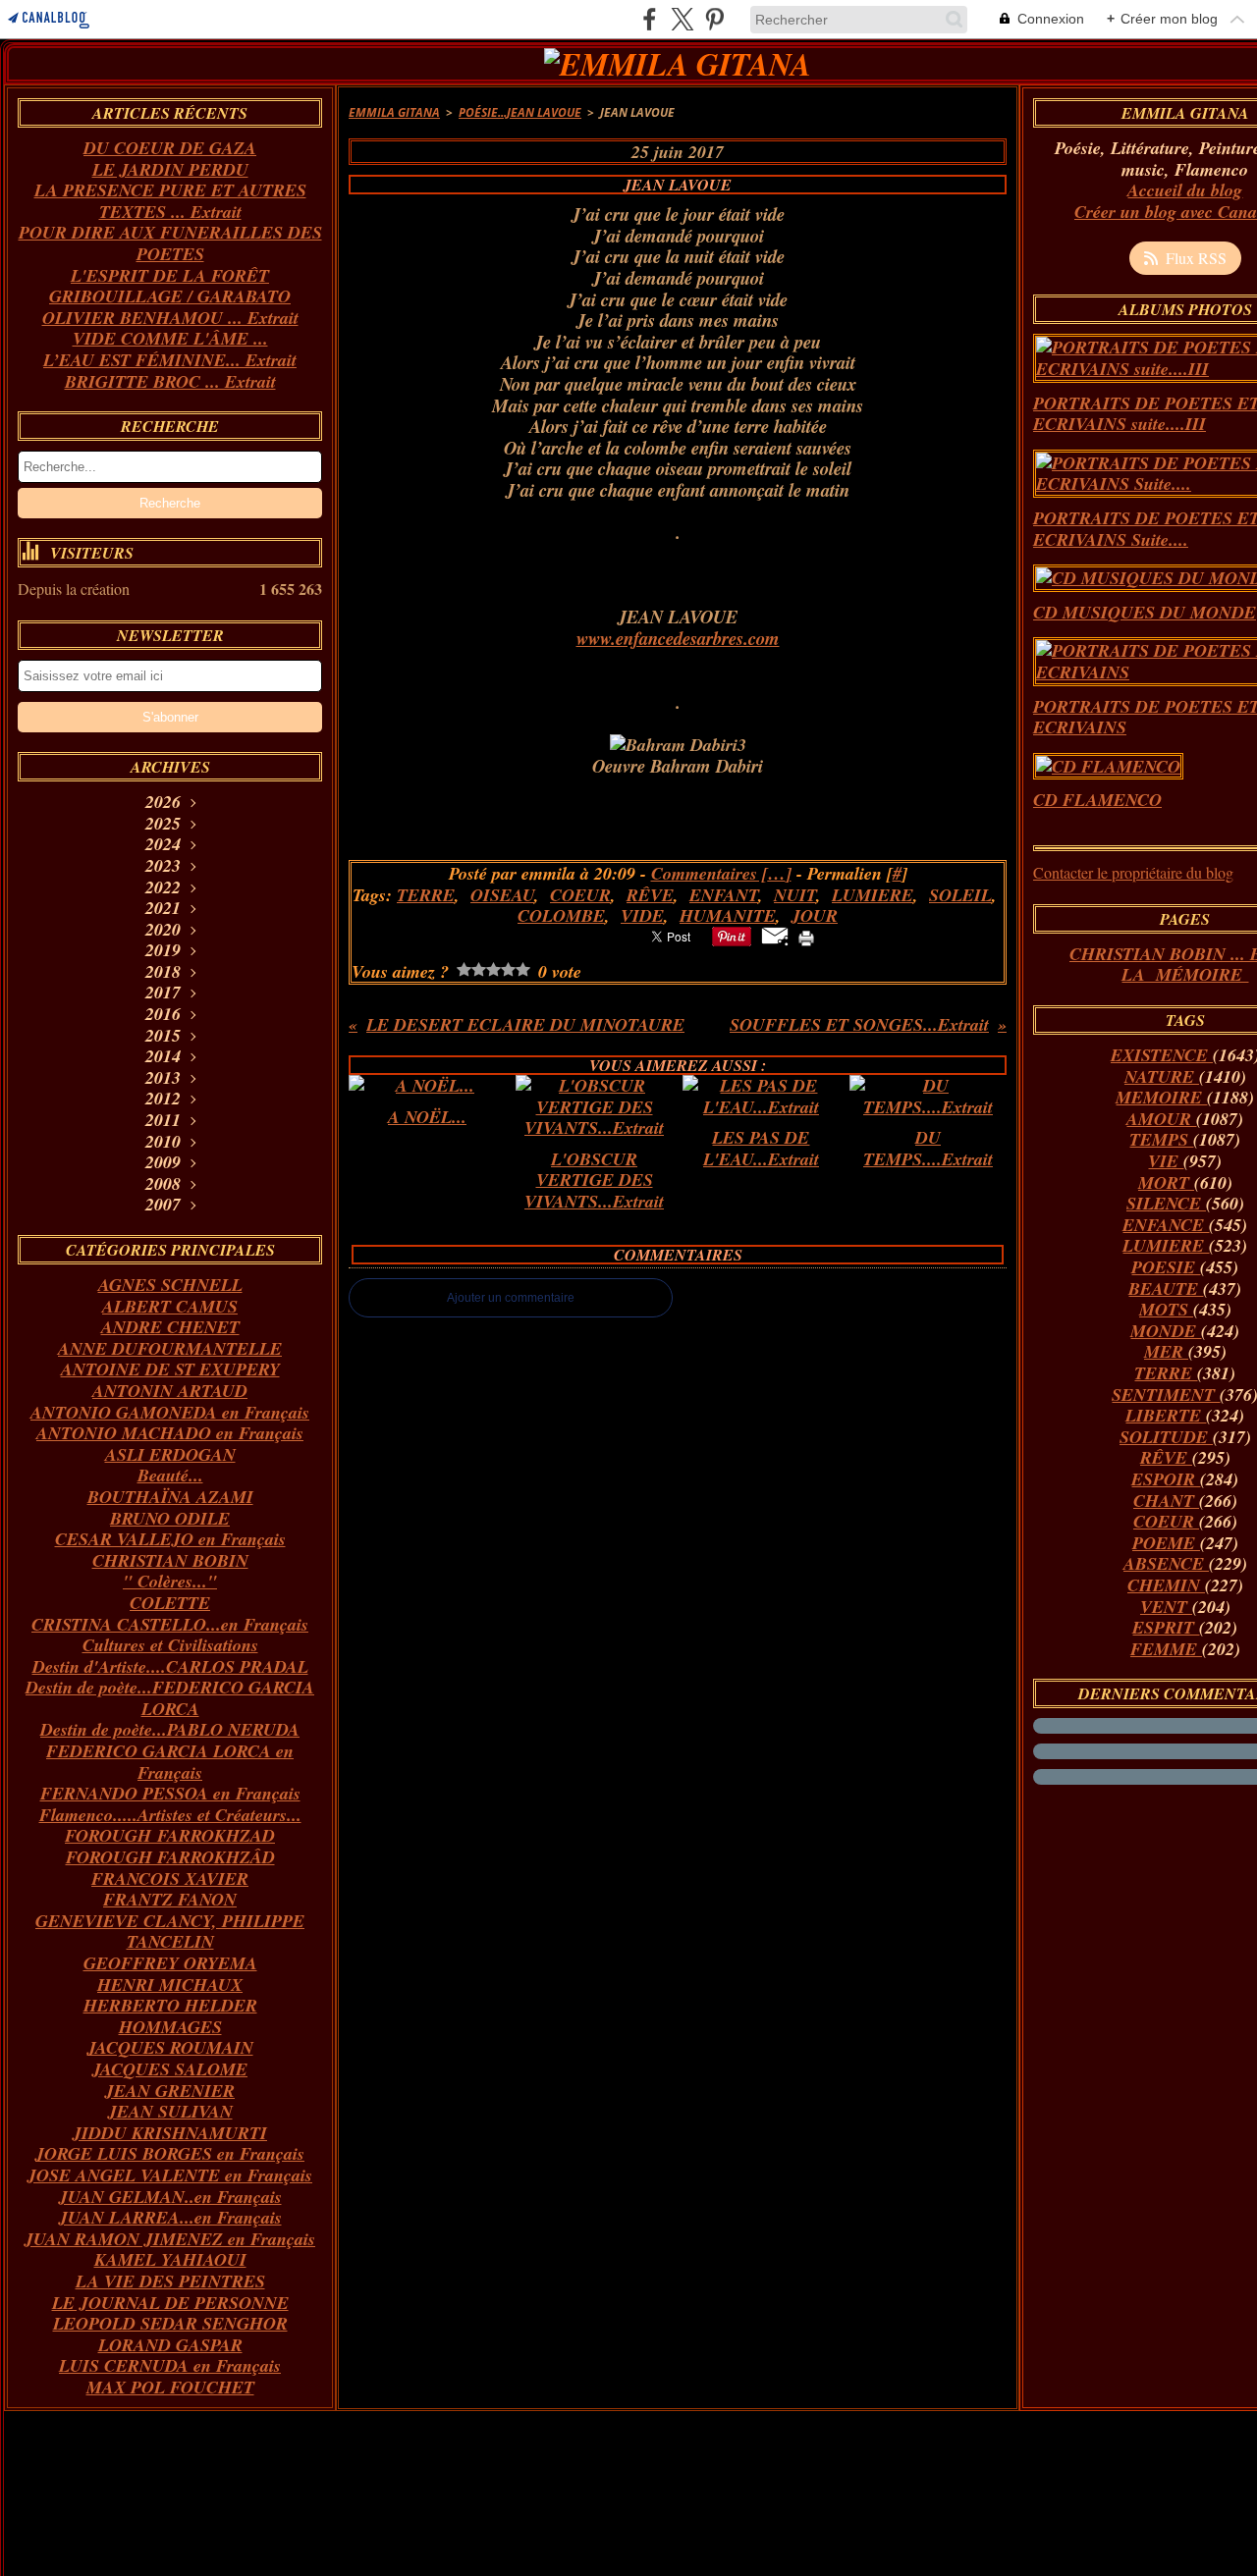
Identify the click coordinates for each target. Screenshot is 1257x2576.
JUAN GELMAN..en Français (170, 2197)
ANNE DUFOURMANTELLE (170, 1348)
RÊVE (1166, 1457)
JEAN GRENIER (170, 2091)
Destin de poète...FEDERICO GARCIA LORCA (170, 1698)
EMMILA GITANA (394, 112)
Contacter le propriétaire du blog (1133, 872)
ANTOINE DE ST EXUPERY (170, 1369)
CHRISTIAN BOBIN (170, 1560)
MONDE (1166, 1331)
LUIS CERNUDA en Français (170, 2365)
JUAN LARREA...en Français (170, 2217)
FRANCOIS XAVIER (170, 1878)
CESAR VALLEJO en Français (170, 1539)
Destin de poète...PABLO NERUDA (170, 1729)
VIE (1166, 1161)
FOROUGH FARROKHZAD (170, 1835)
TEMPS (1161, 1139)
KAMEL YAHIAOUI (170, 2259)
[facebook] (650, 19)
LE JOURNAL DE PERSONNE (170, 2303)
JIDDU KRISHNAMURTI (170, 2133)
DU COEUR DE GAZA (170, 148)
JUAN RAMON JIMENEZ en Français (170, 2239)
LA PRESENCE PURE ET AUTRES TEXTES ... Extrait (170, 201)
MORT (1166, 1182)
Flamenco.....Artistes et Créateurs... (170, 1815)
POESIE (1166, 1267)
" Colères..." (170, 1581)
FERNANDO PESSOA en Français (170, 1793)
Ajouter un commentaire (511, 1298)
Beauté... (170, 1475)
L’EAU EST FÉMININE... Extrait (170, 360)
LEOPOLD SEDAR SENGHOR (170, 2323)
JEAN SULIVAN (170, 2111)
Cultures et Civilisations (170, 1645)
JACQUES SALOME (170, 2069)
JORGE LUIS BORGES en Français (170, 2153)
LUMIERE (1166, 1245)
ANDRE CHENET (170, 1327)
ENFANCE (1166, 1225)
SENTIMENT (1166, 1395)
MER (1166, 1351)
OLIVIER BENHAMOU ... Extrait (170, 318)
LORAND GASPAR (170, 2345)
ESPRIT (1166, 1627)
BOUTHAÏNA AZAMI (170, 1497)
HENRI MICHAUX (170, 1985)
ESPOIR (1166, 1479)
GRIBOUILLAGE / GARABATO (170, 296)
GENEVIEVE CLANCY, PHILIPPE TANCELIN (170, 1932)
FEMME (1166, 1649)
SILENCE (1166, 1203)
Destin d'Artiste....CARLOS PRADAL (170, 1666)
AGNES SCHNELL (170, 1285)
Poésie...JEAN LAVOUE (520, 112)
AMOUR (1161, 1119)
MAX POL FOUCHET (170, 2387)
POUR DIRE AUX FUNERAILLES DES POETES (170, 243)
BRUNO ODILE (170, 1518)
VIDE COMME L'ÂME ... (170, 338)
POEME (1166, 1543)
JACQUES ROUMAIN (170, 2047)
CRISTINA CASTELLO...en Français (170, 1624)
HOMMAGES (170, 2027)
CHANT (1166, 1501)
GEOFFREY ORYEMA (170, 1963)
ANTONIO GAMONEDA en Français (170, 1412)
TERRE (1166, 1373)
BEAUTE (1166, 1288)
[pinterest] (714, 19)
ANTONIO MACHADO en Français (170, 1433)
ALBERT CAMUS (170, 1306)
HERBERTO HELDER (170, 2005)
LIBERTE (1166, 1415)
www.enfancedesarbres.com (678, 638)
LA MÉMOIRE (1185, 974)
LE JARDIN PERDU (170, 169)
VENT (1166, 1607)
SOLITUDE (1166, 1437)
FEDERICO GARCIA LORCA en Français (170, 1762)
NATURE (1162, 1076)
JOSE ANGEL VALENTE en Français (170, 2175)
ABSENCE (1166, 1563)
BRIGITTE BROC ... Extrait (170, 381)
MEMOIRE (1161, 1097)
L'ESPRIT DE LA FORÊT (170, 275)
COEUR (1166, 1521)
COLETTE (170, 1603)
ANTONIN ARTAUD (170, 1391)
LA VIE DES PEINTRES (170, 2281)
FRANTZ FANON (170, 1899)
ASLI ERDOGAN (170, 1454)
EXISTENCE (1162, 1055)
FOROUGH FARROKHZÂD (170, 1857)
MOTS (1166, 1309)
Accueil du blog (1185, 190)
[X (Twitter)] (682, 19)
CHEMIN (1166, 1585)
